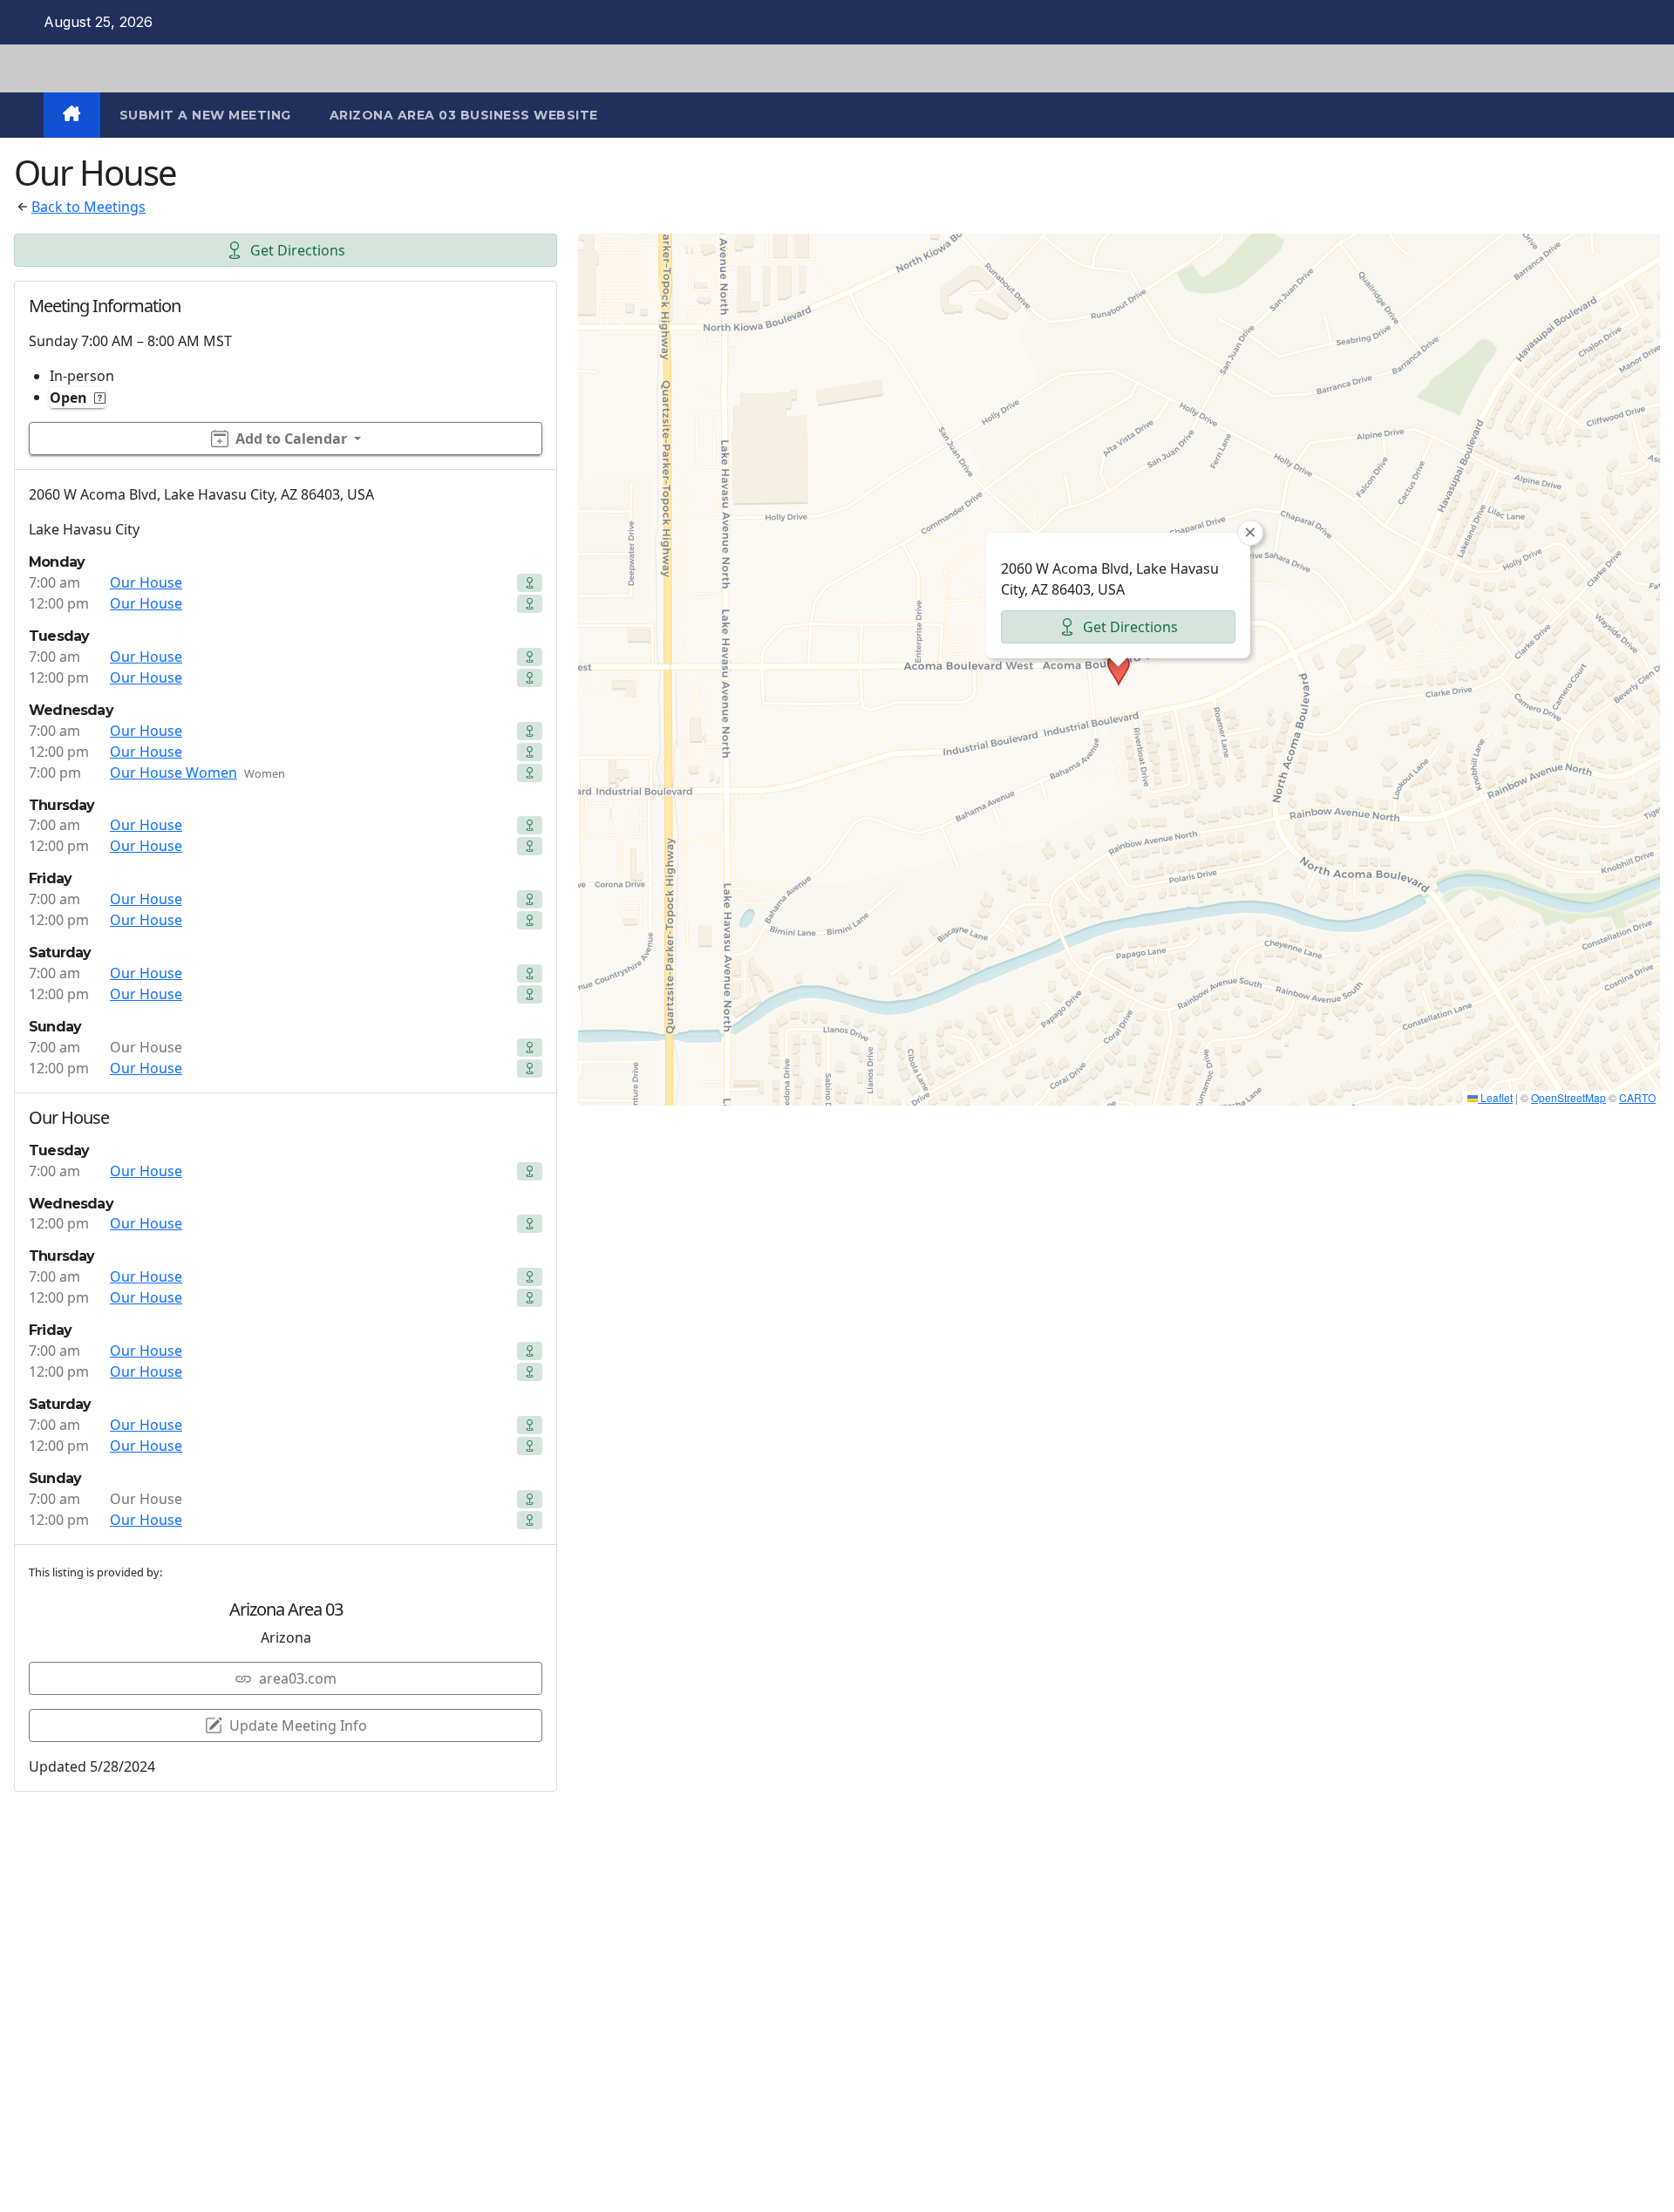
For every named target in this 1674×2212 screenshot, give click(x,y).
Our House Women (174, 772)
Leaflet (1495, 1097)
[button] (1119, 670)
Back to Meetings (88, 207)
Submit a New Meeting (205, 115)
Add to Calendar (291, 439)
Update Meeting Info (298, 1725)
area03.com (298, 1678)
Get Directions (298, 250)
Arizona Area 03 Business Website (464, 115)
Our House (146, 582)
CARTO (1637, 1097)
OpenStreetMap (1569, 1097)
